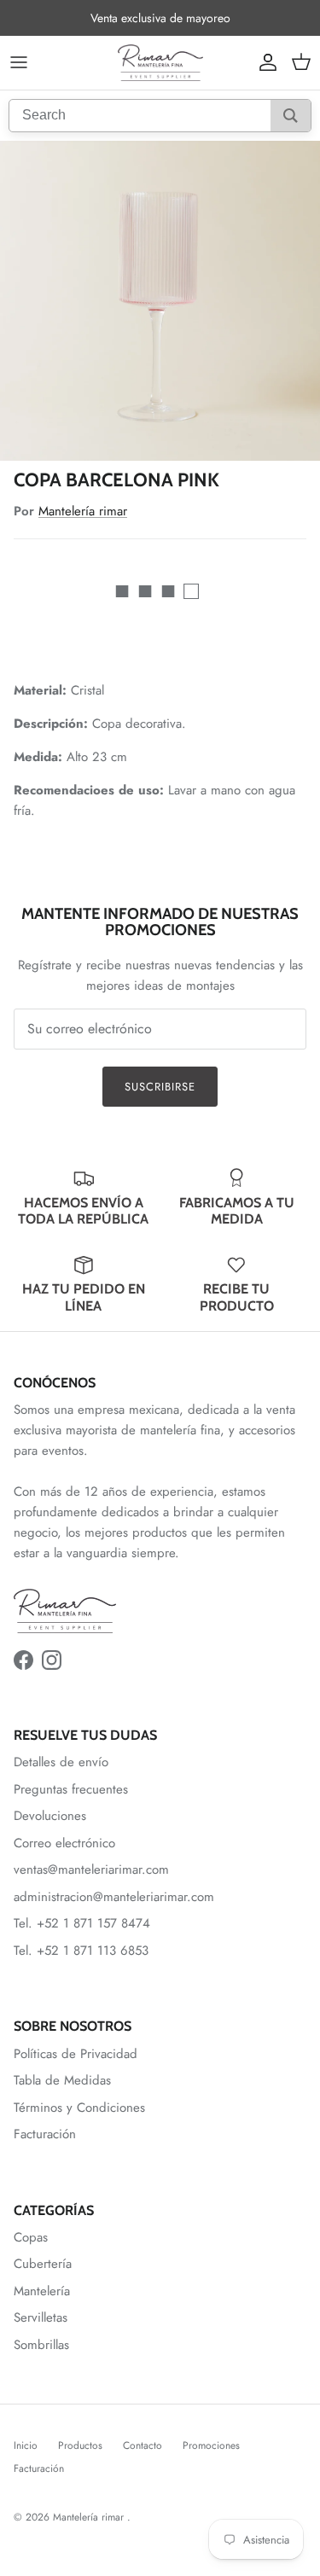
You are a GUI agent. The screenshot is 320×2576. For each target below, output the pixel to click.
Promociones (211, 2445)
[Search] (291, 116)
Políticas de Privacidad (76, 2054)
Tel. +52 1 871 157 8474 (82, 1923)
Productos (80, 2445)
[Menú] (19, 62)
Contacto (143, 2445)
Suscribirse (160, 1087)
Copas (31, 2237)
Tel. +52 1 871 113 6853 (81, 1951)
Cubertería (43, 2264)
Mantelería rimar (90, 2517)
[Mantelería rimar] (160, 63)
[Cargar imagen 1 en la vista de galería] (160, 301)
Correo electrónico (64, 1843)
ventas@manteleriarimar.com (91, 1869)
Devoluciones (50, 1816)
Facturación (45, 2134)
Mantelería (42, 2291)
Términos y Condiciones (79, 2108)
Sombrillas (41, 2345)
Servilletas (41, 2317)
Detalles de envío (61, 1762)
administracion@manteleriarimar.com (114, 1897)
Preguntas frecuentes (71, 1789)
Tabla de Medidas (62, 2080)
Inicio (26, 2445)
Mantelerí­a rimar (83, 511)
